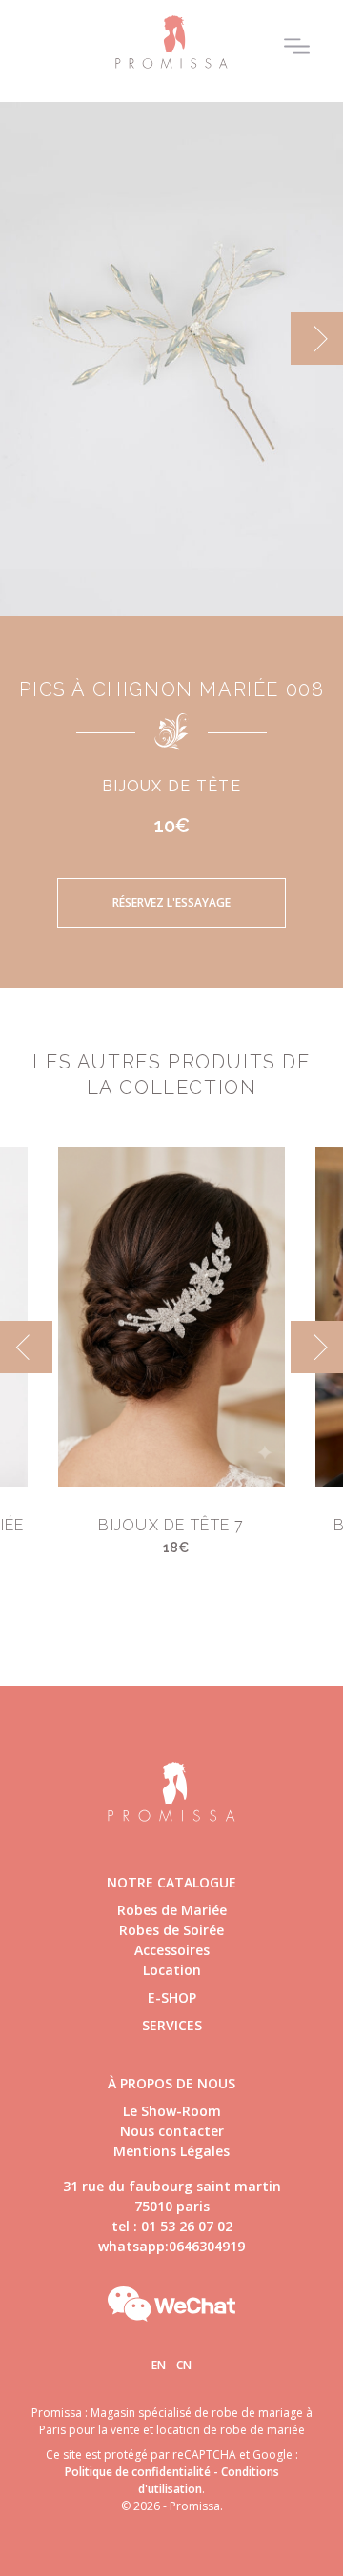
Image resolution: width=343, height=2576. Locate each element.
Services (172, 2025)
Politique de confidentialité (138, 2472)
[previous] (26, 339)
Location (172, 1970)
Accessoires (172, 1950)
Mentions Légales (171, 2151)
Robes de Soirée (171, 1930)
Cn (184, 2365)
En (159, 2365)
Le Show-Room (172, 2111)
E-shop (172, 1997)
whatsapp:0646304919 (171, 2246)
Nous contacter (172, 2131)
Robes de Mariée (172, 1910)
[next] (317, 339)
